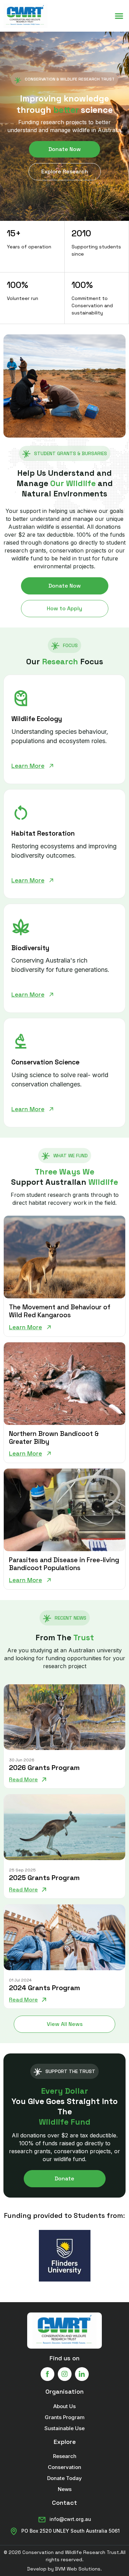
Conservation (64, 2467)
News (65, 2489)
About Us (64, 2406)
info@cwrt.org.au (70, 2519)
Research (65, 2456)
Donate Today (64, 2478)
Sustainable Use (64, 2428)
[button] (119, 16)
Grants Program (65, 2417)
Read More (23, 1780)
